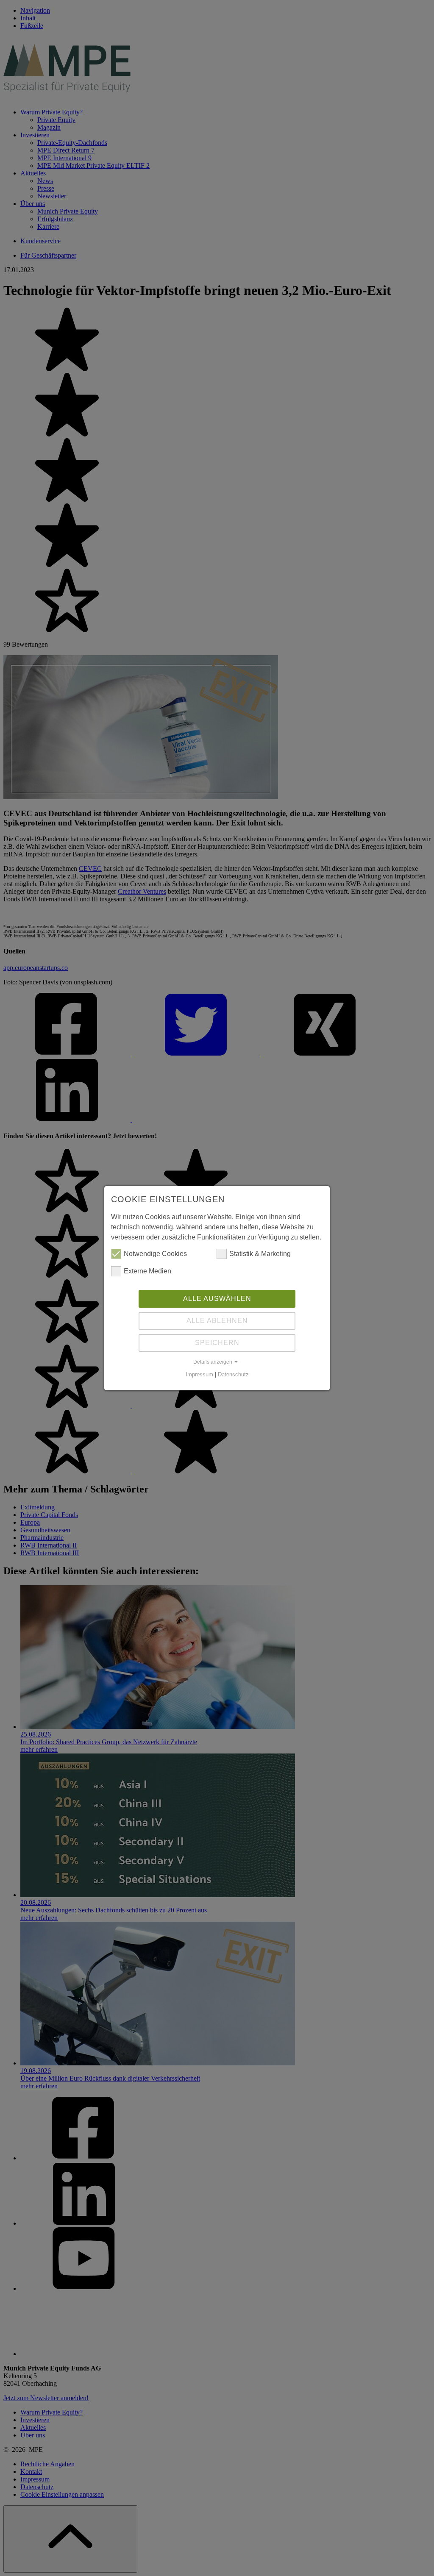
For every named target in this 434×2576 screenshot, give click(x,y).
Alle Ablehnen (217, 1321)
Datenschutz (233, 1374)
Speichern (217, 1343)
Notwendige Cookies (155, 1254)
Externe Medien (147, 1271)
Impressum (199, 1374)
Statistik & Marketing (260, 1254)
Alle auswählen (217, 1299)
